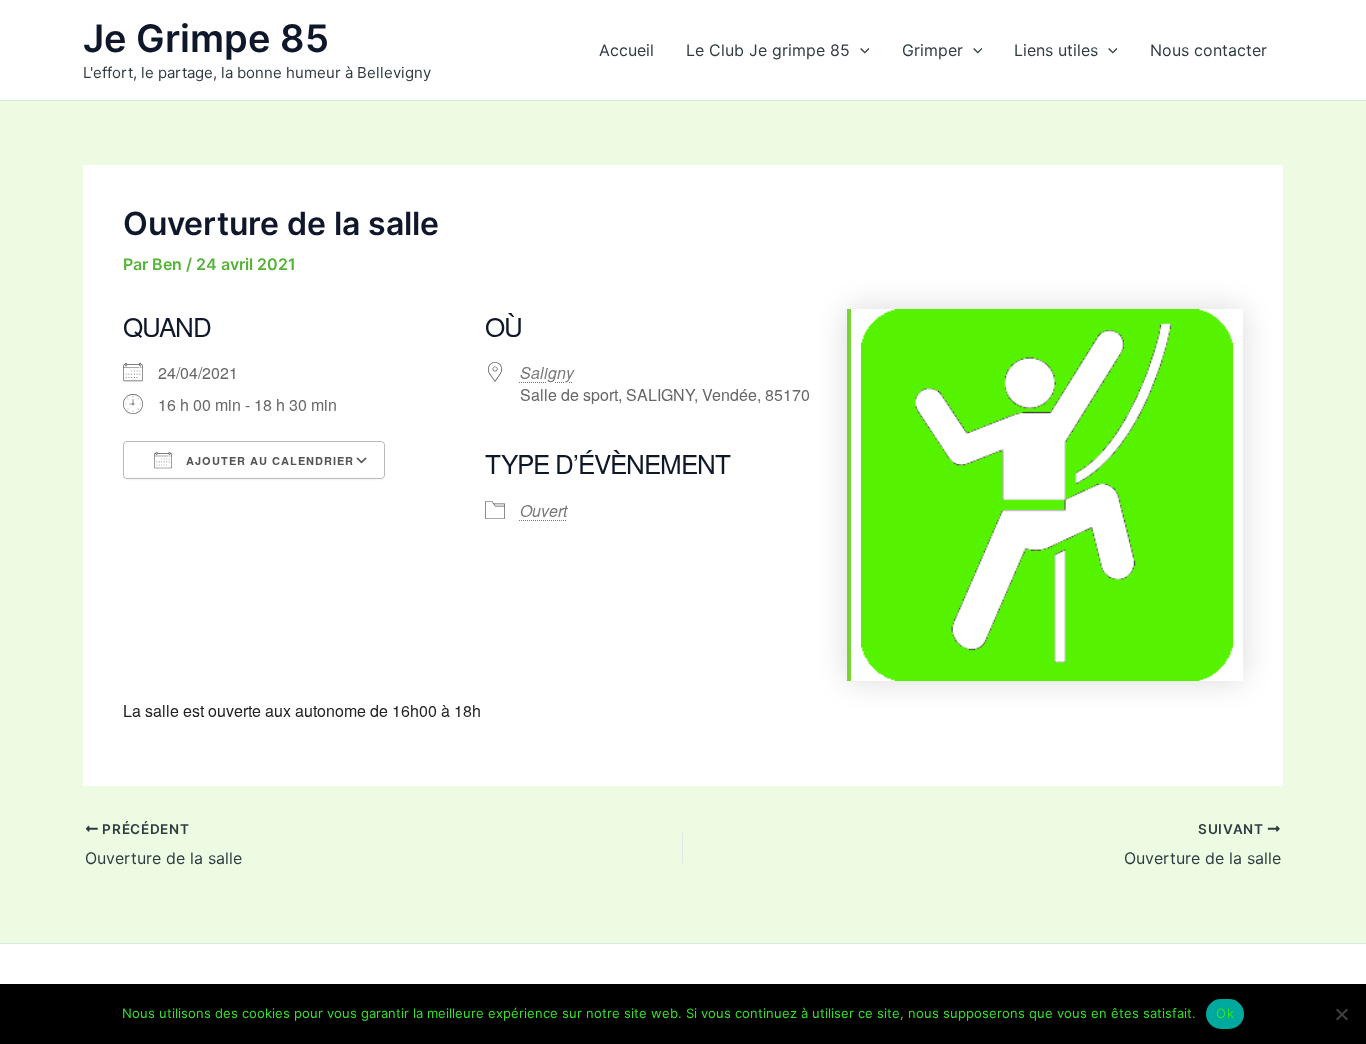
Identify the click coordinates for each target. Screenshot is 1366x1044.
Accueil (626, 50)
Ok (1225, 1013)
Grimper (932, 50)
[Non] (1341, 1014)
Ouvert (543, 510)
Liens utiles (1056, 50)
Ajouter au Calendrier (268, 460)
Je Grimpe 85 (206, 38)
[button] (860, 50)
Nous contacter (1208, 50)
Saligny (547, 372)
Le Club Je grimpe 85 (768, 50)
